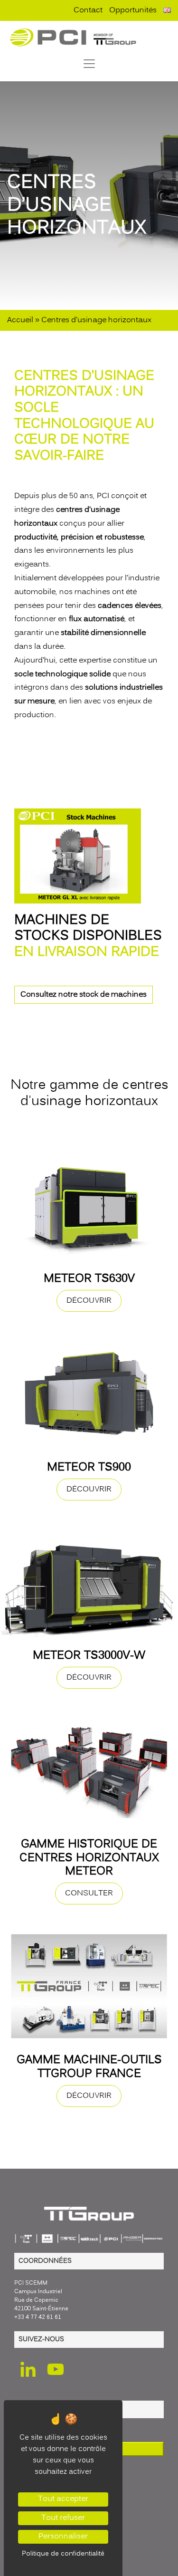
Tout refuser (63, 2518)
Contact (88, 10)
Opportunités (133, 10)
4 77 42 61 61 (43, 2317)
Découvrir (89, 1301)
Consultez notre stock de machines (84, 995)
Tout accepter (63, 2499)
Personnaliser (63, 2537)
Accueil (20, 320)
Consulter (89, 1894)
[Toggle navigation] (89, 64)
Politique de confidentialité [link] (63, 2554)
